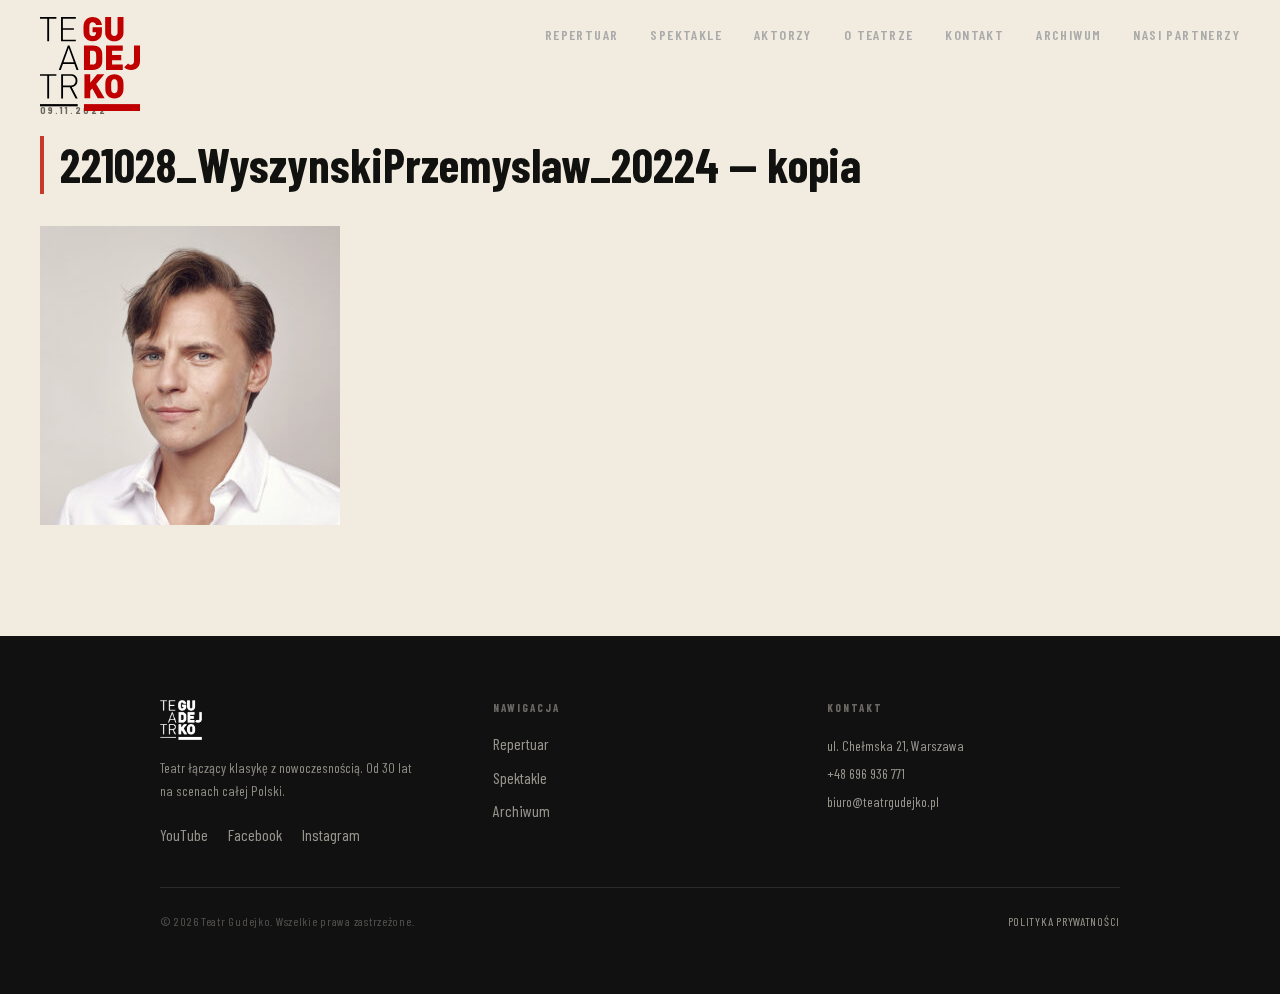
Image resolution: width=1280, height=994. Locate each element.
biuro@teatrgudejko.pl (883, 801)
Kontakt (974, 34)
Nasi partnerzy (1186, 34)
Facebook (255, 834)
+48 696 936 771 (866, 773)
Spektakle (686, 34)
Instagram (331, 834)
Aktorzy (783, 34)
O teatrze (879, 34)
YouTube (184, 834)
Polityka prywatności (1064, 921)
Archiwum (1068, 34)
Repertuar (582, 34)
